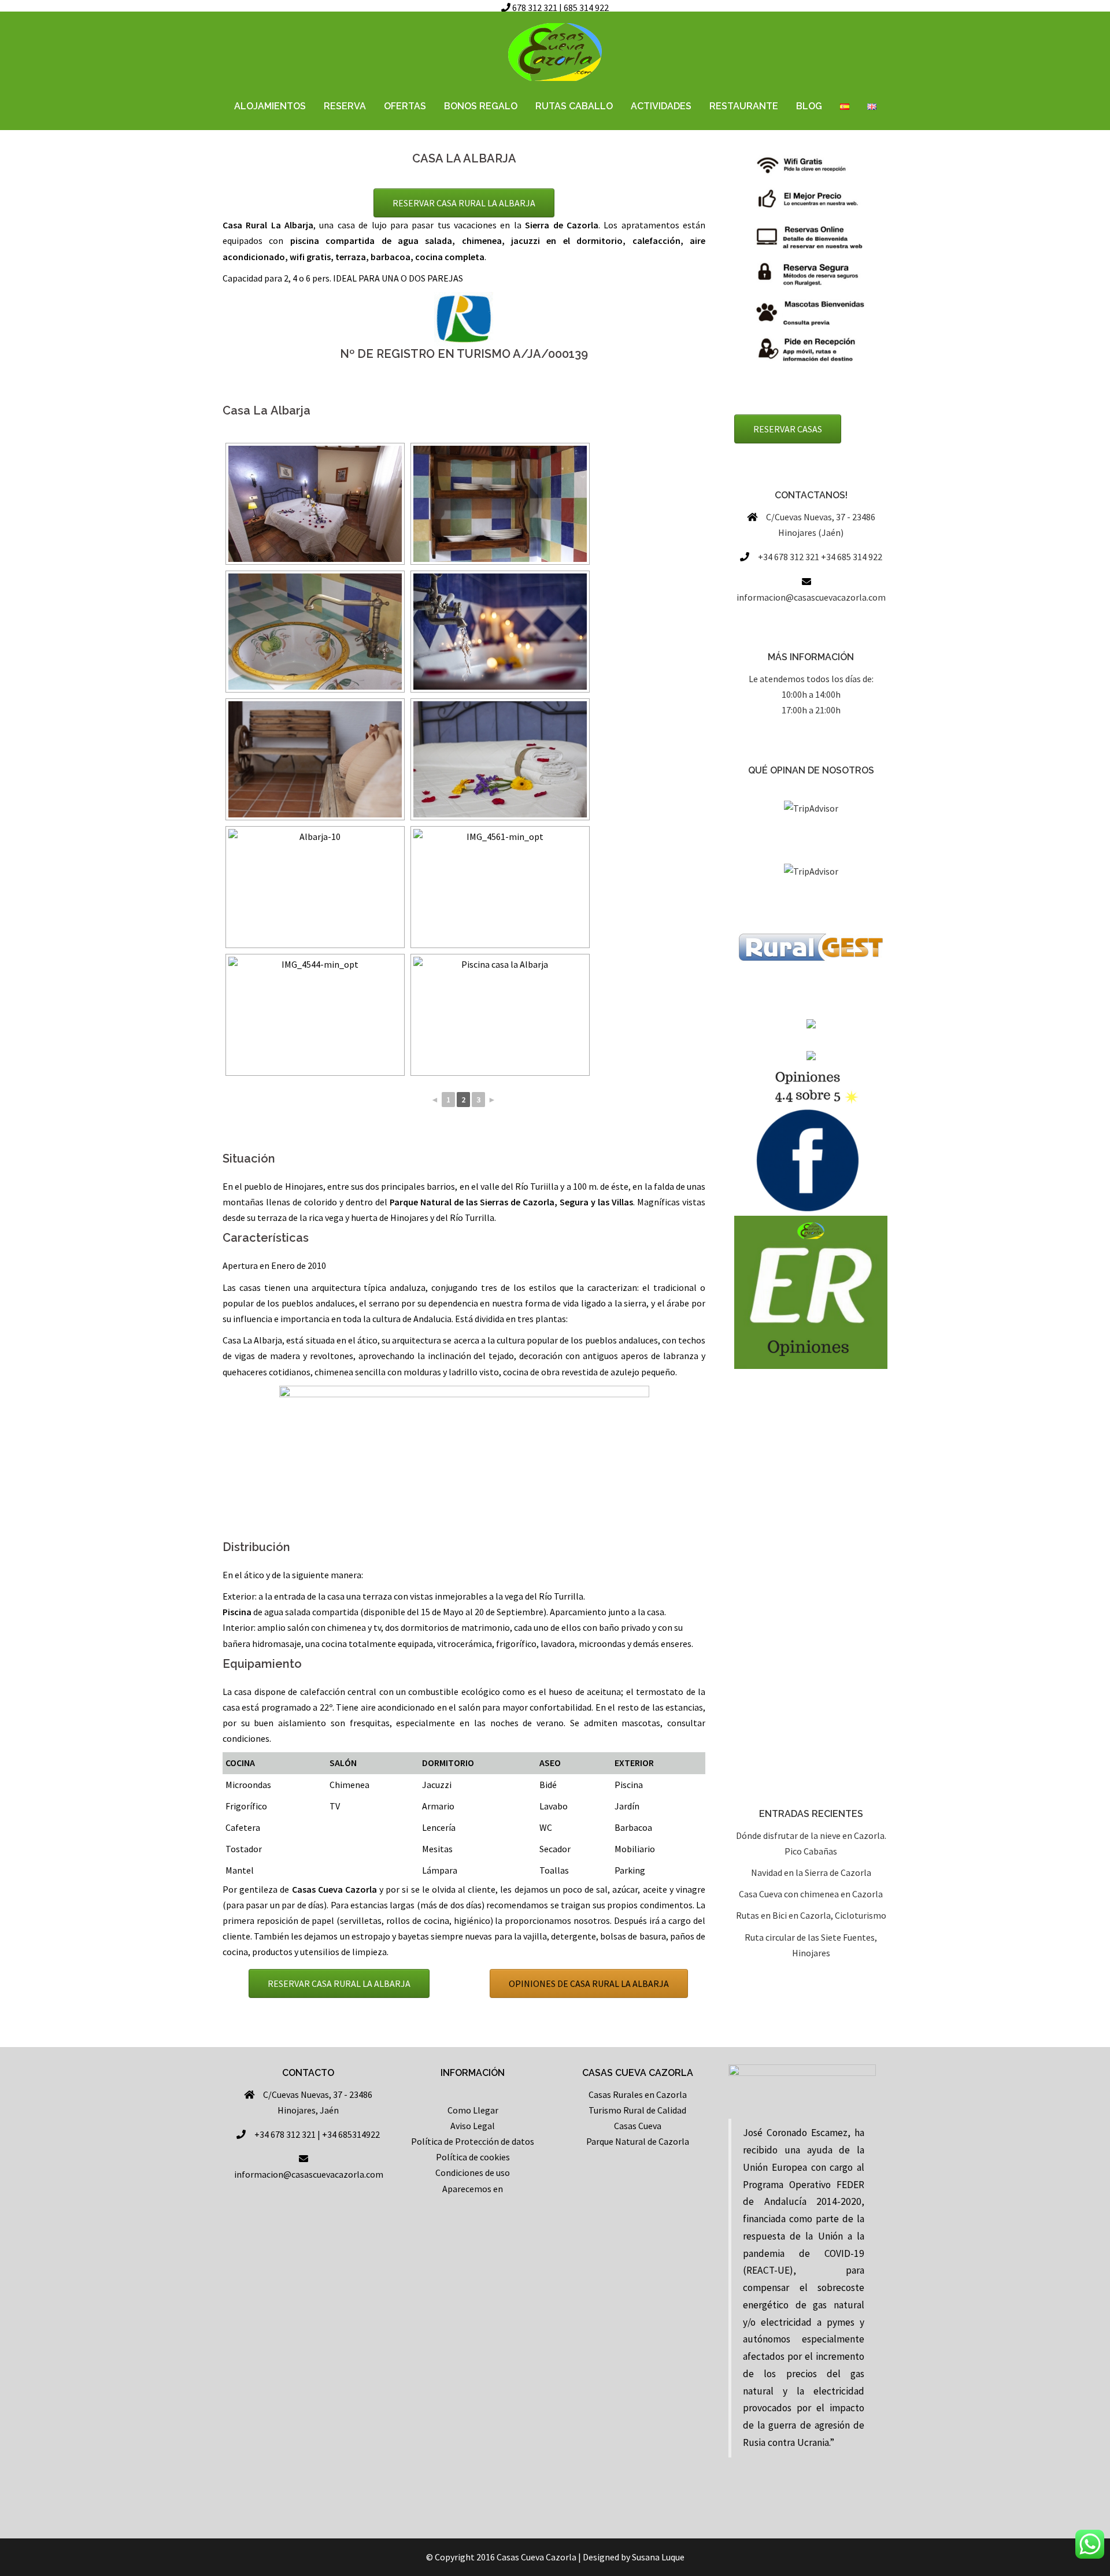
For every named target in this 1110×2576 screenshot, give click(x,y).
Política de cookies (473, 2157)
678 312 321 (535, 8)
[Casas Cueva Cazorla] (555, 55)
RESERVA (345, 106)
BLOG (809, 106)
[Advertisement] (811, 1589)
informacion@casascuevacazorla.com (811, 597)
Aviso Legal (473, 2126)
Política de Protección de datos (473, 2141)
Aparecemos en (473, 2189)
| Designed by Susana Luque (631, 2557)
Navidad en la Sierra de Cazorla (811, 1872)
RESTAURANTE (744, 106)
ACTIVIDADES (661, 106)
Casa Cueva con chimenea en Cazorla (811, 1894)
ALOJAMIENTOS (270, 106)
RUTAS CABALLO (574, 106)
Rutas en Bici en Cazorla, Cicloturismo (811, 1915)
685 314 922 (586, 8)
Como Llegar (473, 2110)
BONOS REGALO (481, 106)
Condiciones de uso (473, 2172)
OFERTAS (405, 106)
